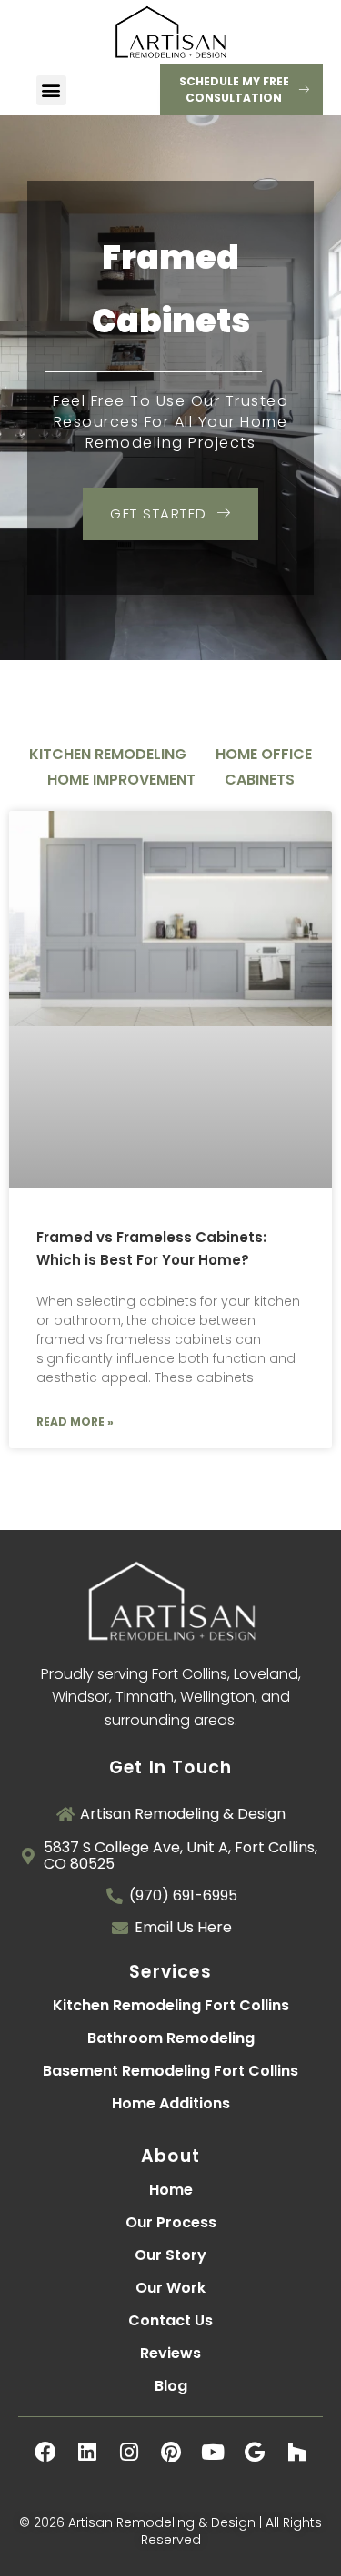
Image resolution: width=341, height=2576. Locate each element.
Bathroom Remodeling (171, 2038)
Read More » (75, 1421)
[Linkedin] (87, 2452)
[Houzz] (296, 2452)
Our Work (170, 2288)
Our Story (170, 2255)
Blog (171, 2386)
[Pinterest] (171, 2452)
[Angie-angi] (171, 2493)
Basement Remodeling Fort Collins (170, 2071)
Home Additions (171, 2103)
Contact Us (170, 2320)
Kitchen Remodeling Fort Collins (171, 2005)
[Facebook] (45, 2452)
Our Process (171, 2222)
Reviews (170, 2353)
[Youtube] (213, 2452)
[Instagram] (129, 2452)
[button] (51, 90)
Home (171, 2190)
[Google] (255, 2452)
